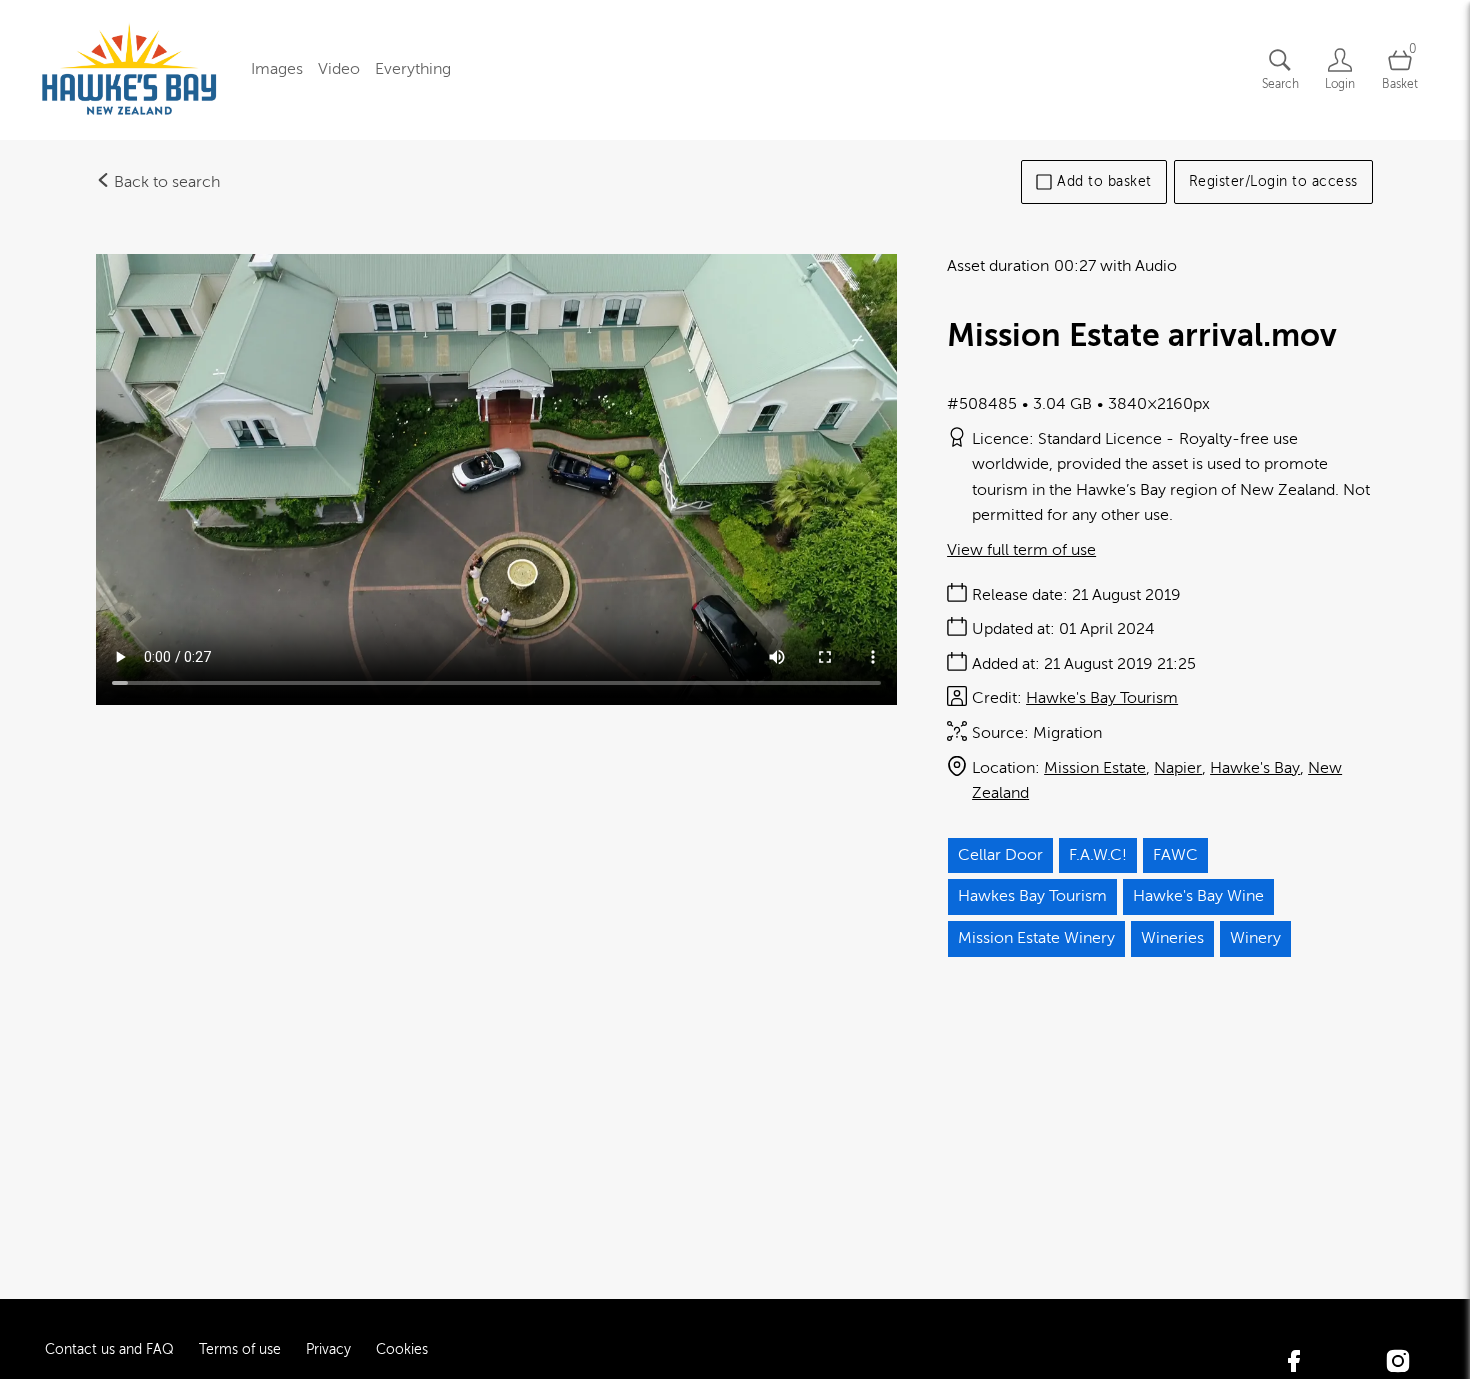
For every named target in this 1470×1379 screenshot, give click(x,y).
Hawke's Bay (1255, 768)
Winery (1255, 938)
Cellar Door (1000, 855)
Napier (1178, 768)
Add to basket (1104, 181)
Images (277, 69)
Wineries (1172, 938)
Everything (413, 69)
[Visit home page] (129, 70)
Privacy (328, 1349)
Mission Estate (1095, 768)
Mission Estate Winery (1036, 938)
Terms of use (240, 1349)
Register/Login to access (1273, 181)
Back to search (165, 182)
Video (339, 69)
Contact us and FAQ (109, 1349)
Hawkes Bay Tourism (1032, 896)
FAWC (1175, 855)
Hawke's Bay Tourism (1102, 698)
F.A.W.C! (1098, 855)
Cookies (402, 1349)
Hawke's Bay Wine (1198, 896)
